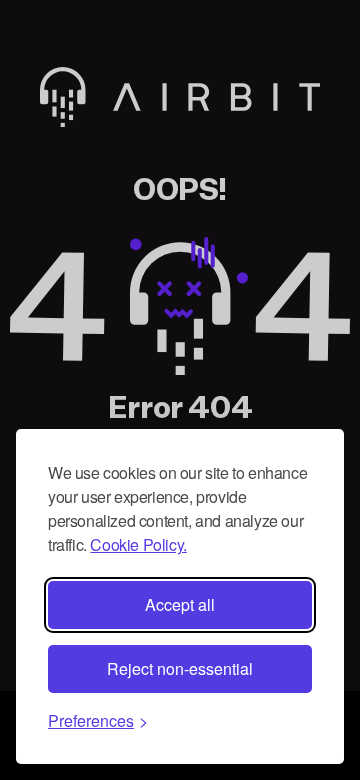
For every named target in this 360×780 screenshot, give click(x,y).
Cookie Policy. (138, 544)
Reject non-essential (180, 668)
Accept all (180, 604)
